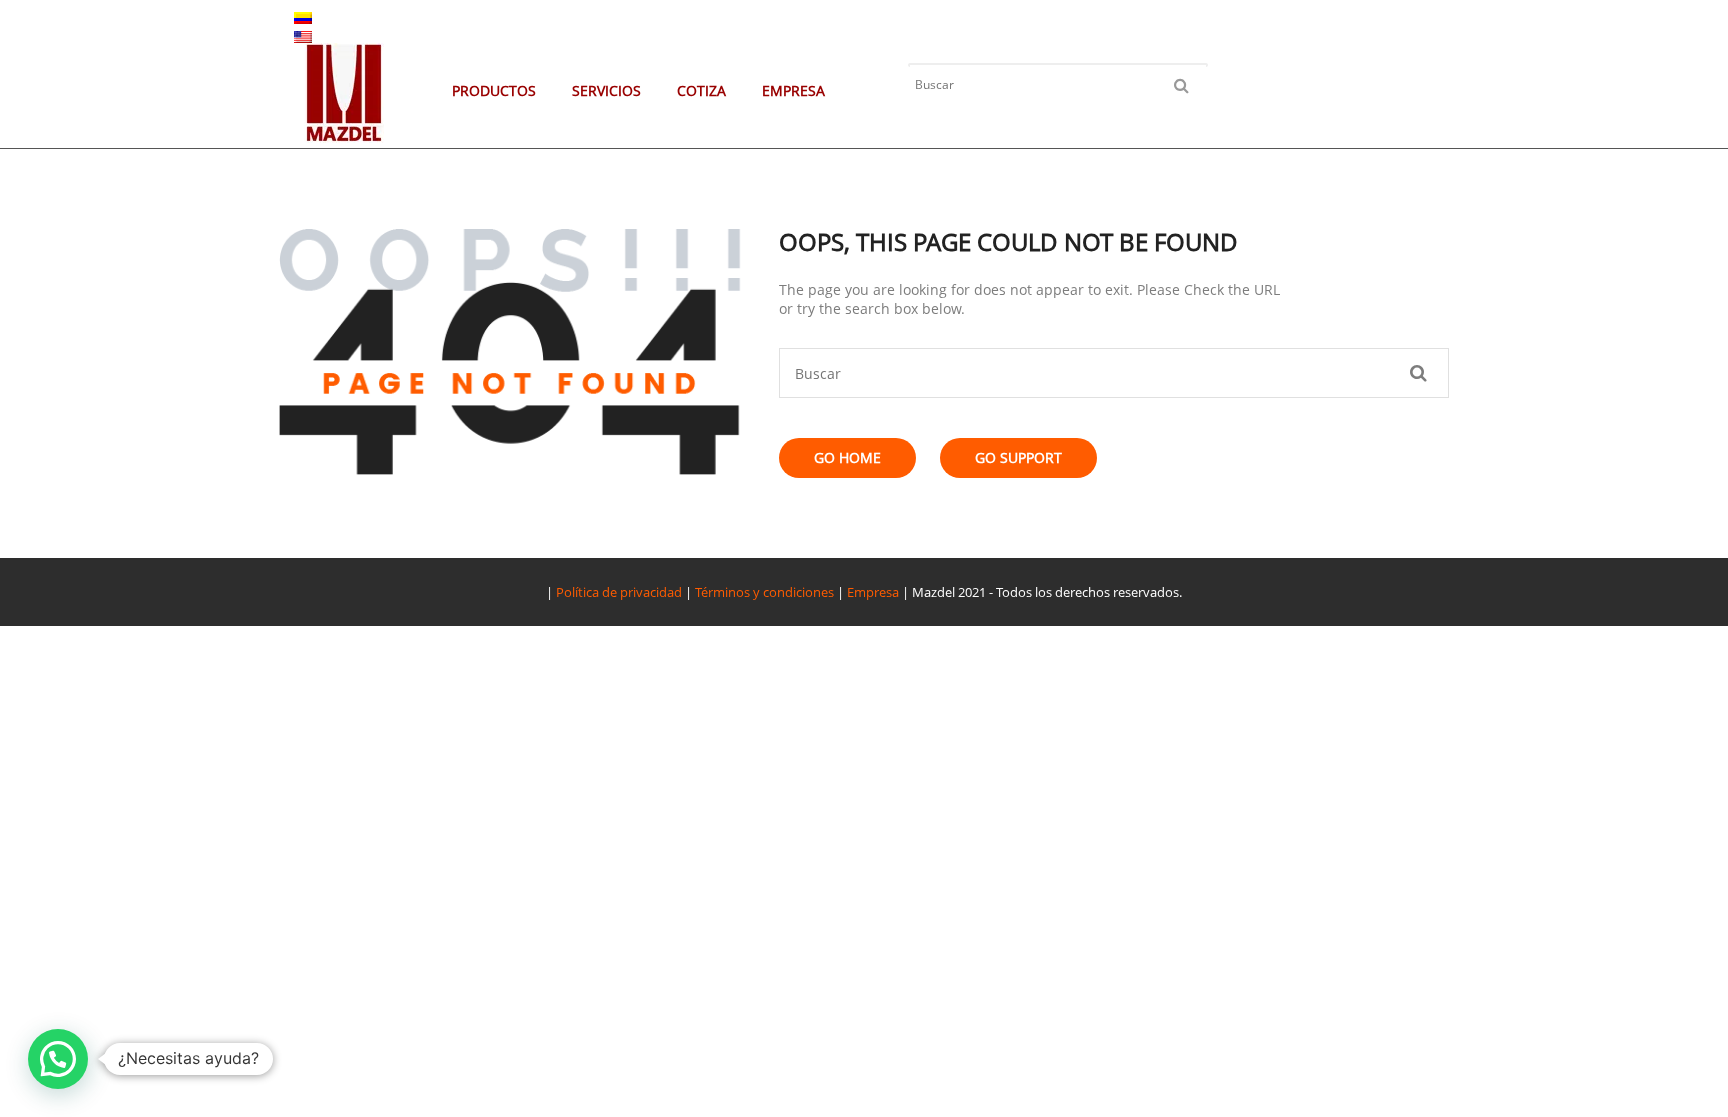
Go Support (1018, 457)
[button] (58, 1059)
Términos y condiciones (764, 592)
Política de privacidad (619, 592)
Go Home (847, 457)
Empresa (873, 592)
